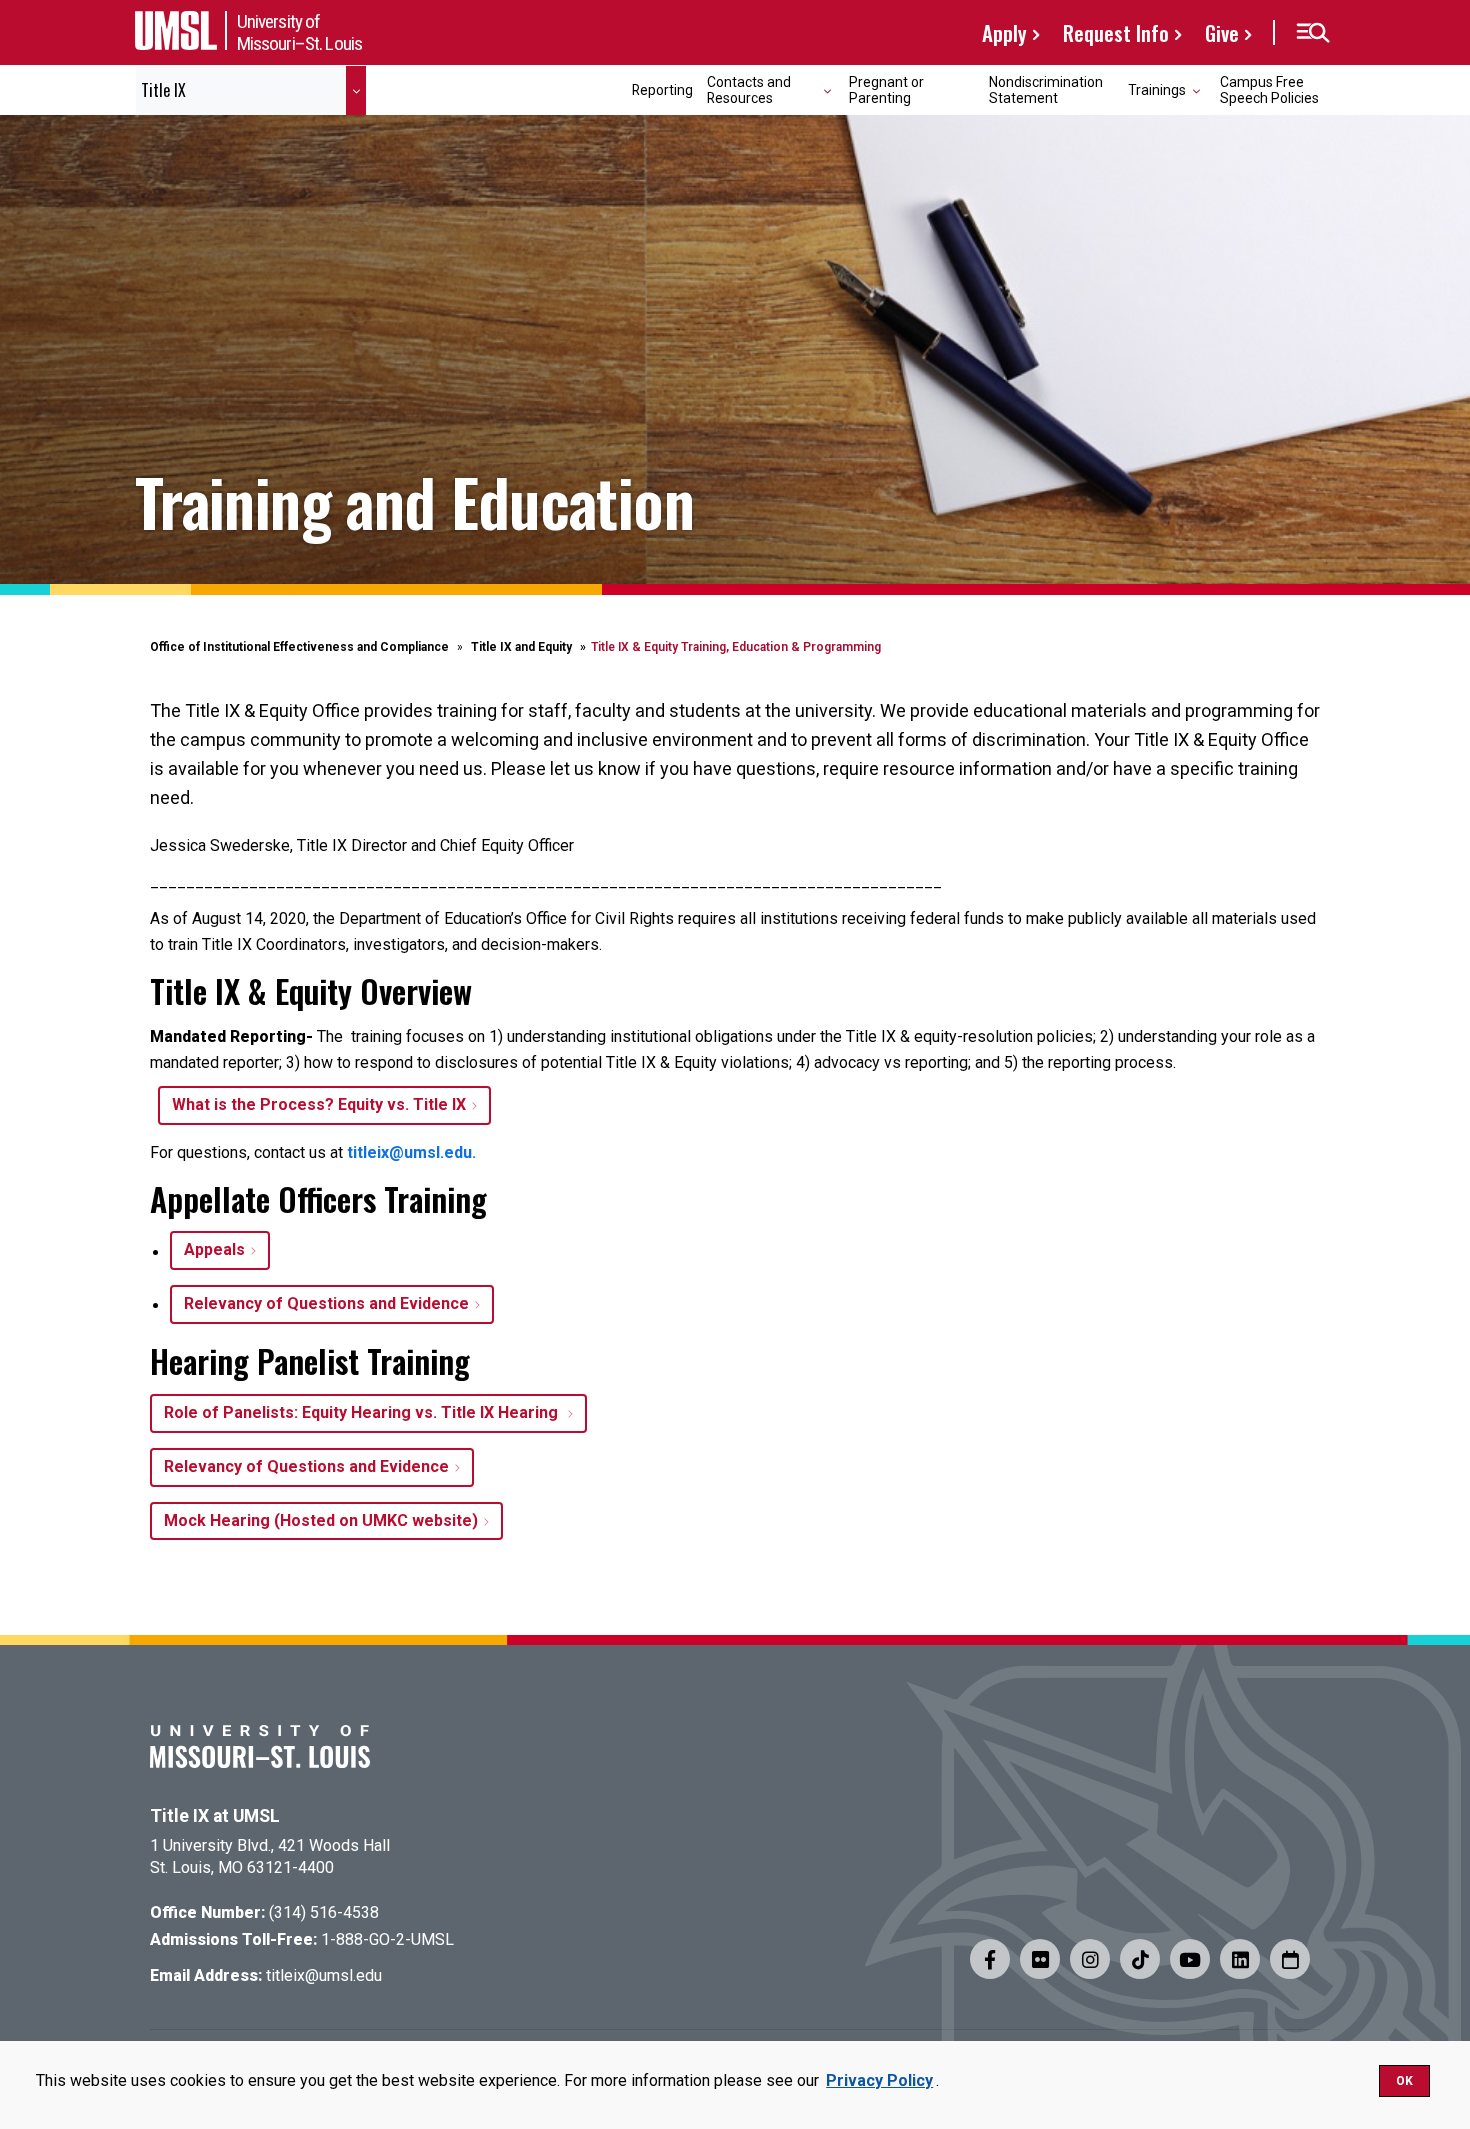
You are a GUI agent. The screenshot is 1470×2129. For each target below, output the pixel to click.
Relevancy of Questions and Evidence (326, 1303)
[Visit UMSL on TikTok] (1140, 1959)
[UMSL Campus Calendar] (1290, 1959)
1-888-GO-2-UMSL (387, 1939)
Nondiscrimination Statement (1046, 89)
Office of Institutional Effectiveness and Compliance (299, 647)
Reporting (662, 90)
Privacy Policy (879, 2080)
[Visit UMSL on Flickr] (1040, 1959)
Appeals (214, 1249)
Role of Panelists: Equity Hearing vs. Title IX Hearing (363, 1412)
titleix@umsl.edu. (411, 1152)
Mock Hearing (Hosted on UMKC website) (321, 1520)
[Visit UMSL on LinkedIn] (1240, 1959)
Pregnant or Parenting (886, 89)
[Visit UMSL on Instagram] (1090, 1959)
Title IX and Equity (521, 647)
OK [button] (1404, 2081)
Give (1222, 32)
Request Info (1116, 32)
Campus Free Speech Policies (1269, 89)
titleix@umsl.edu (324, 1975)
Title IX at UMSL (215, 1816)
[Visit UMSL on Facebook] (990, 1959)
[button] (1312, 33)
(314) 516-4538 (324, 1912)
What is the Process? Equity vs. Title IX (319, 1104)
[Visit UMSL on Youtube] (1190, 1959)
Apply (1004, 32)
